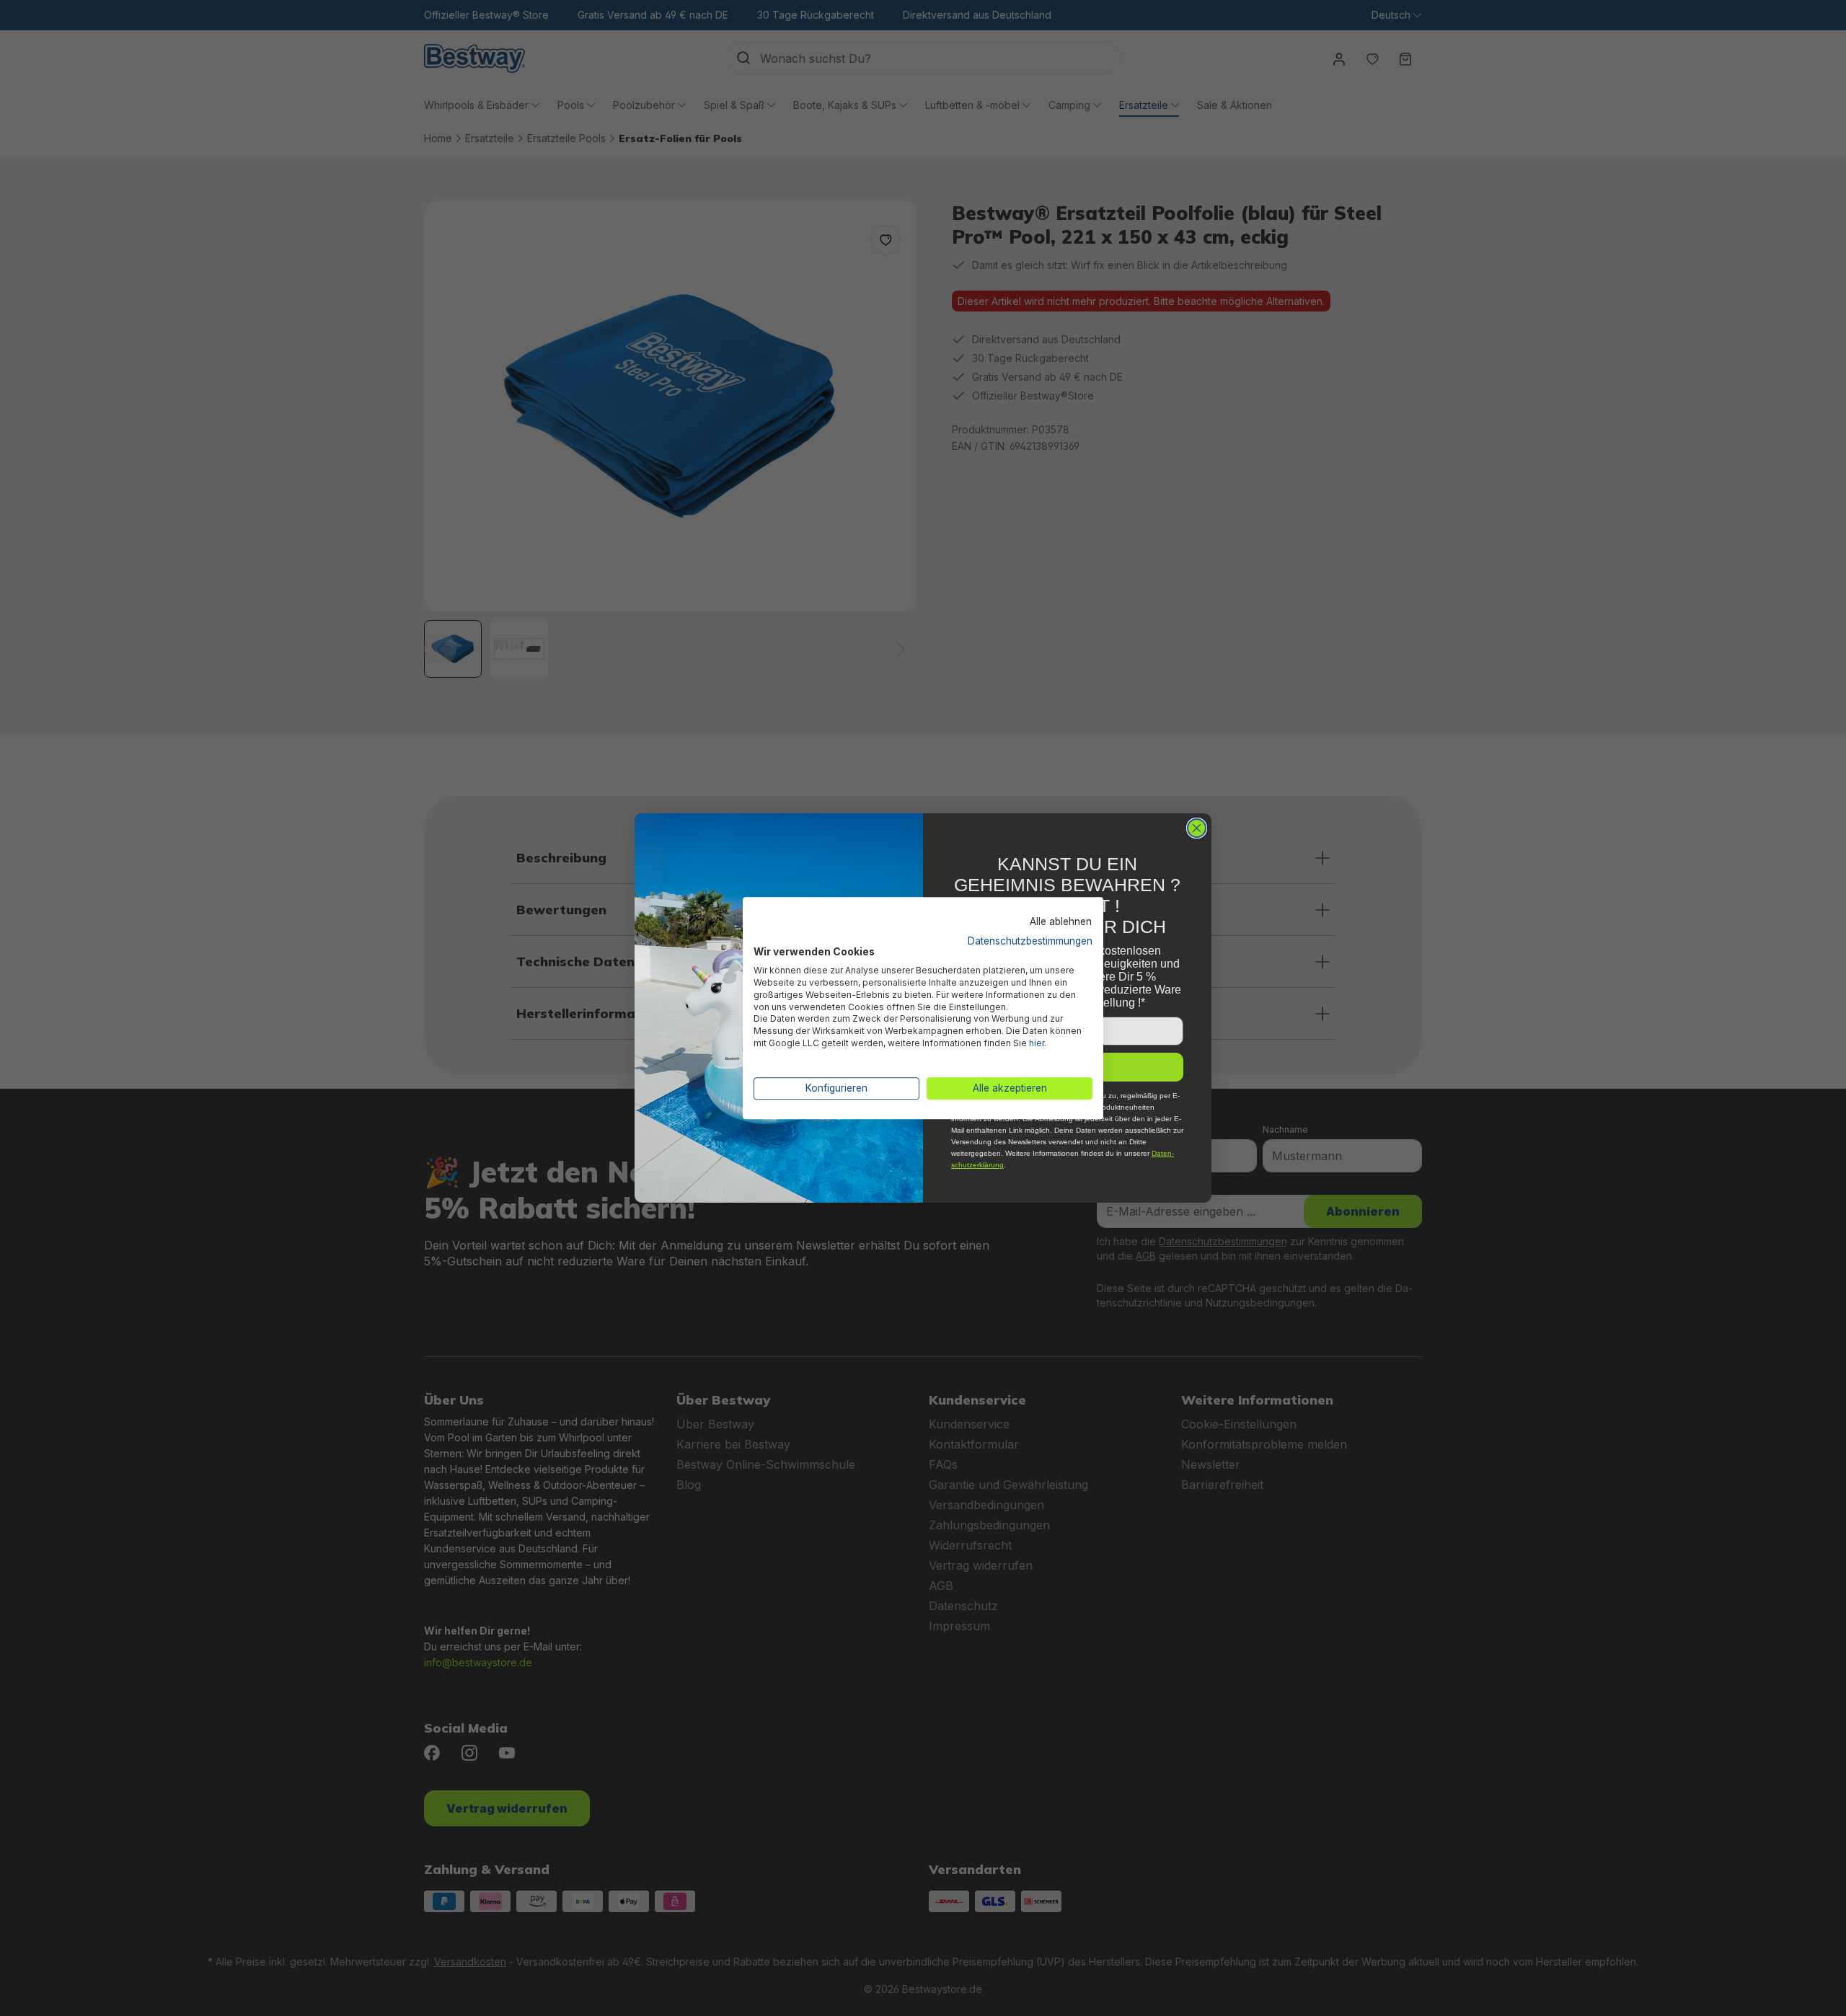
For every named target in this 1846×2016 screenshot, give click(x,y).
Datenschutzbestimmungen (1030, 941)
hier (1037, 1043)
